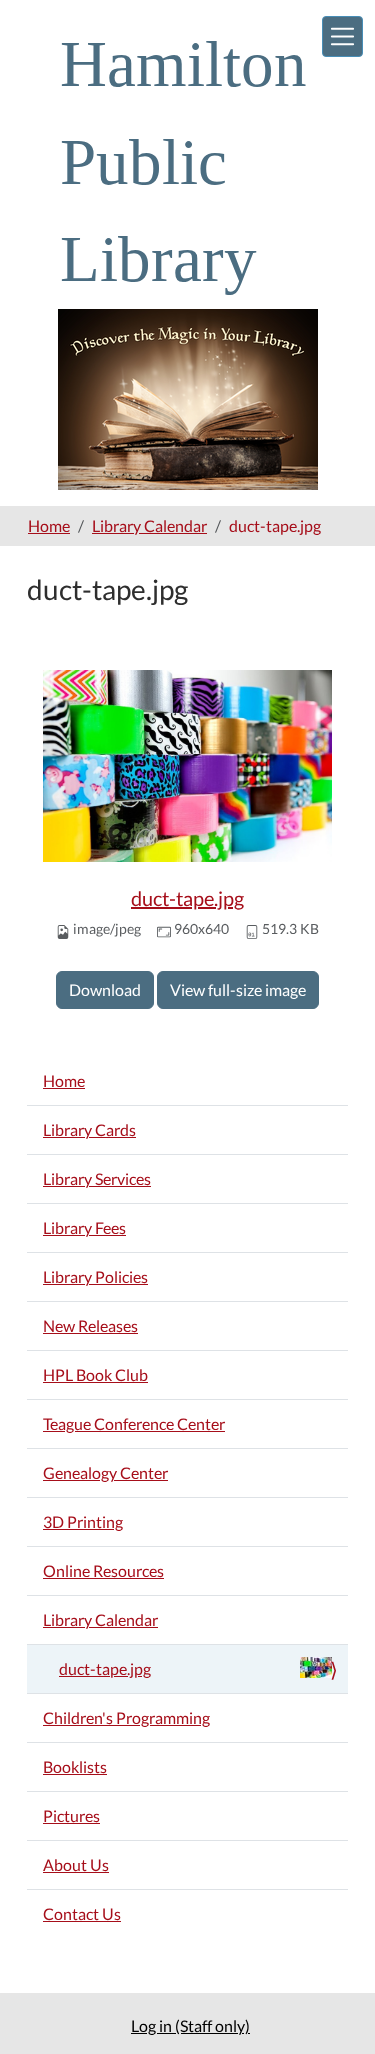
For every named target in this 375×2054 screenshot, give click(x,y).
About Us (76, 1864)
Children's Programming (126, 1717)
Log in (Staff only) (190, 2025)
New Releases (90, 1325)
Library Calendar (149, 525)
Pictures (71, 1815)
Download (105, 989)
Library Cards (89, 1129)
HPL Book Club (95, 1374)
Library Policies (95, 1276)
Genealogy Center (105, 1472)
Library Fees (84, 1227)
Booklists (75, 1766)
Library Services (97, 1178)
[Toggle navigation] (342, 36)
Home (49, 525)
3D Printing (83, 1521)
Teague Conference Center (134, 1423)
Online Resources (103, 1570)
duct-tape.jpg (187, 898)
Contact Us (82, 1913)
